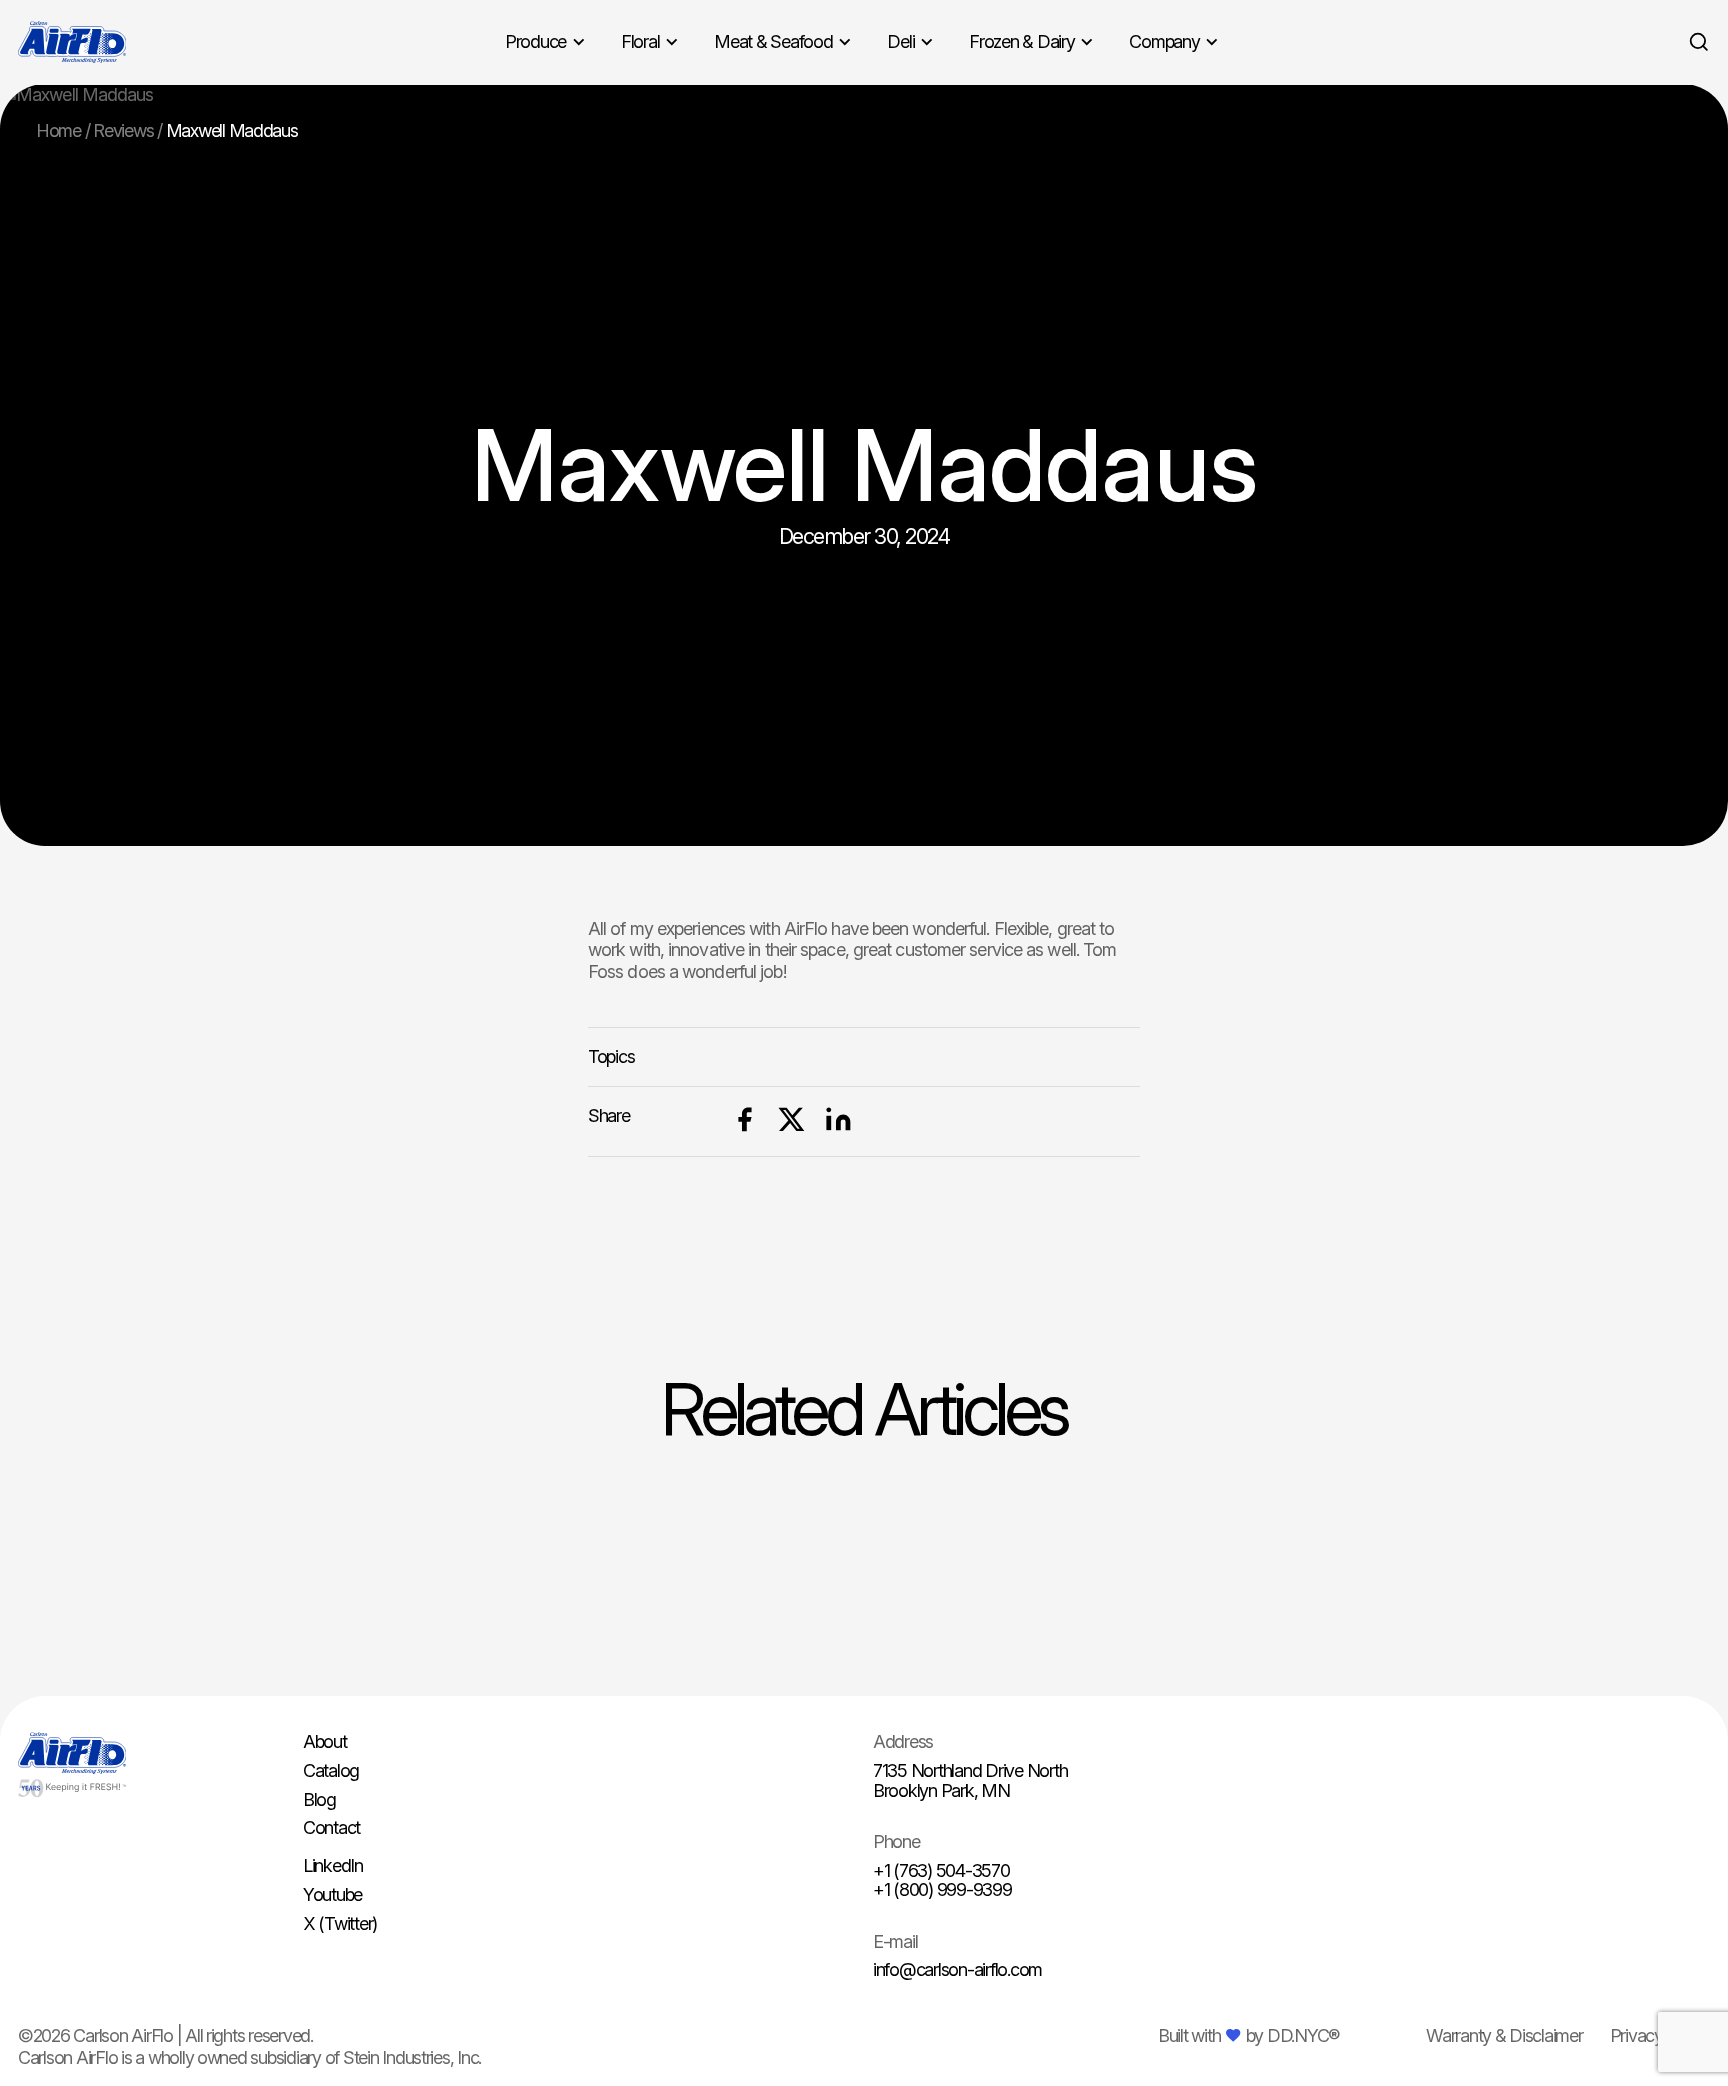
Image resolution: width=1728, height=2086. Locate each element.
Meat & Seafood (773, 41)
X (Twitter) (340, 1923)
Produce (535, 41)
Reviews (123, 130)
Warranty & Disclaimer (1504, 2035)
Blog (319, 1799)
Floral (640, 41)
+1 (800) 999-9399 (942, 1889)
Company (1164, 41)
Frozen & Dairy (1021, 41)
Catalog (331, 1770)
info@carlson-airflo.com (957, 1969)
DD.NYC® (1303, 2035)
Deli (900, 41)
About (325, 1741)
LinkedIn (333, 1865)
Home (58, 130)
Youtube (332, 1894)
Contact (331, 1827)
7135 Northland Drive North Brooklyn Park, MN (970, 1780)
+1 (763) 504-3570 (941, 1870)
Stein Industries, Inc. (412, 2057)
